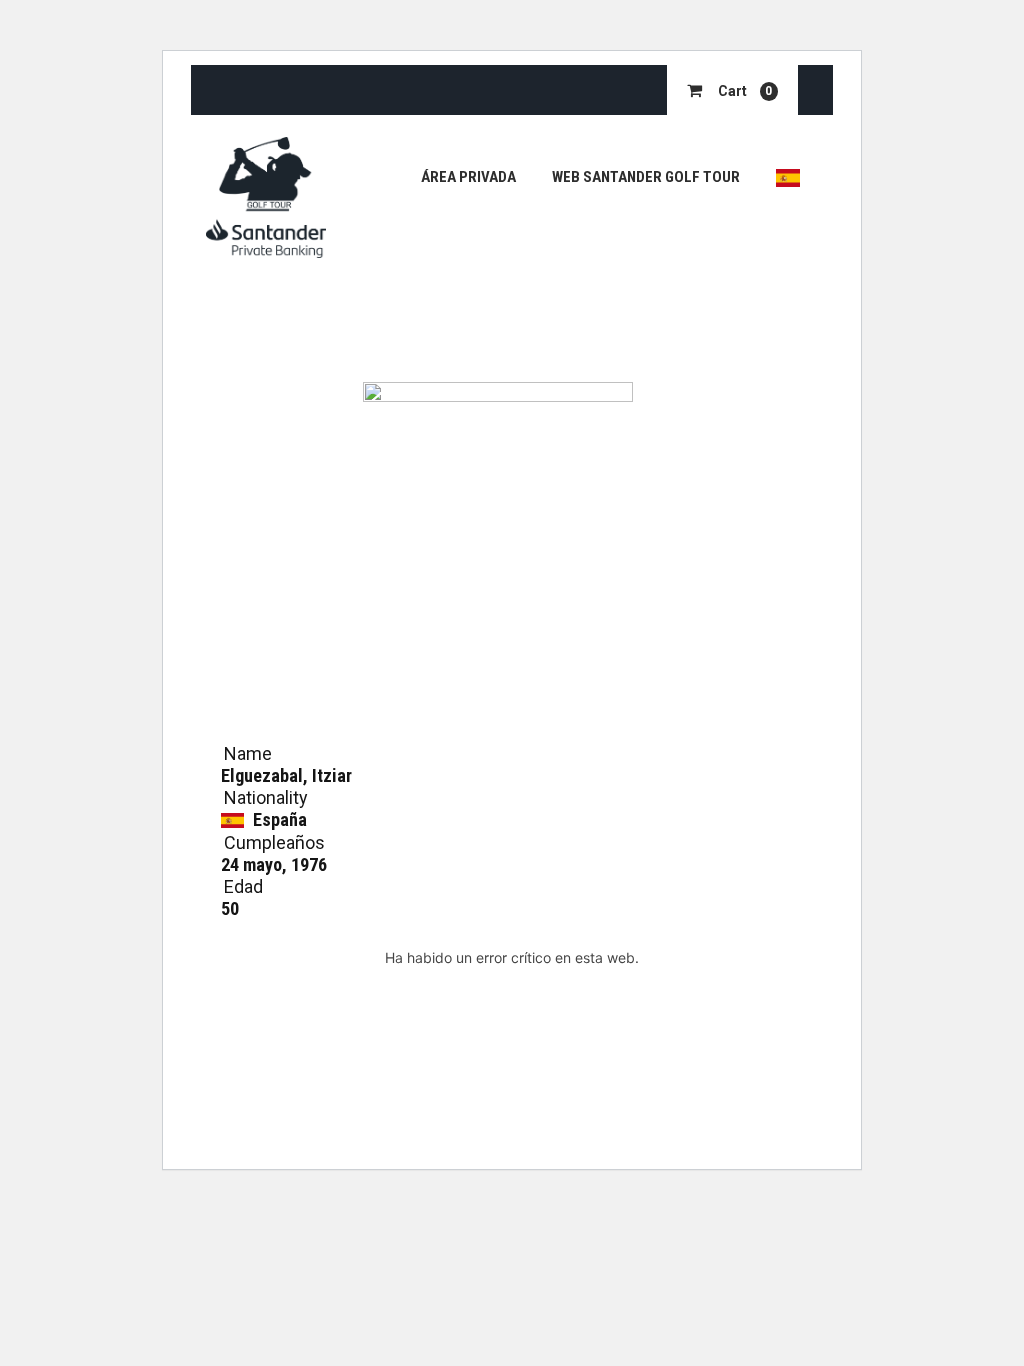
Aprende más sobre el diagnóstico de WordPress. (512, 1003)
